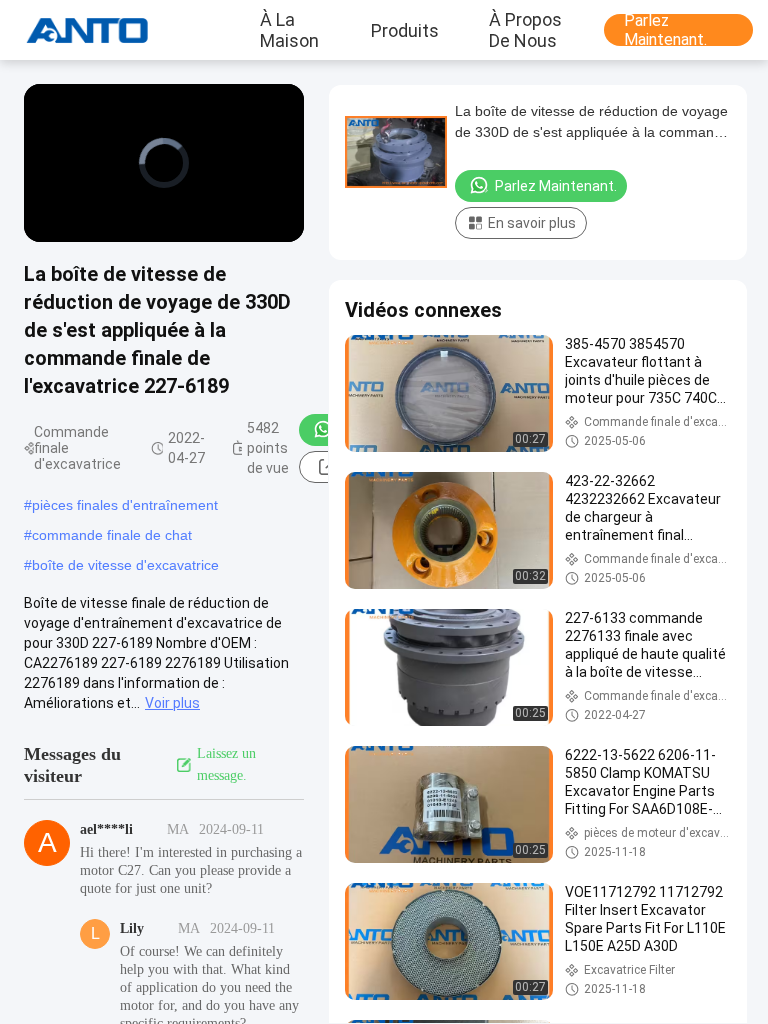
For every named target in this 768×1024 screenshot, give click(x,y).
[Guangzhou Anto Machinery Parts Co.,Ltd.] (75, 30)
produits (405, 30)
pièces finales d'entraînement (125, 505)
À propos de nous (525, 30)
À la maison (289, 30)
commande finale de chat (112, 535)
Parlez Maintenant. (665, 30)
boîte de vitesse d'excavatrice (125, 565)
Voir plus (172, 703)
